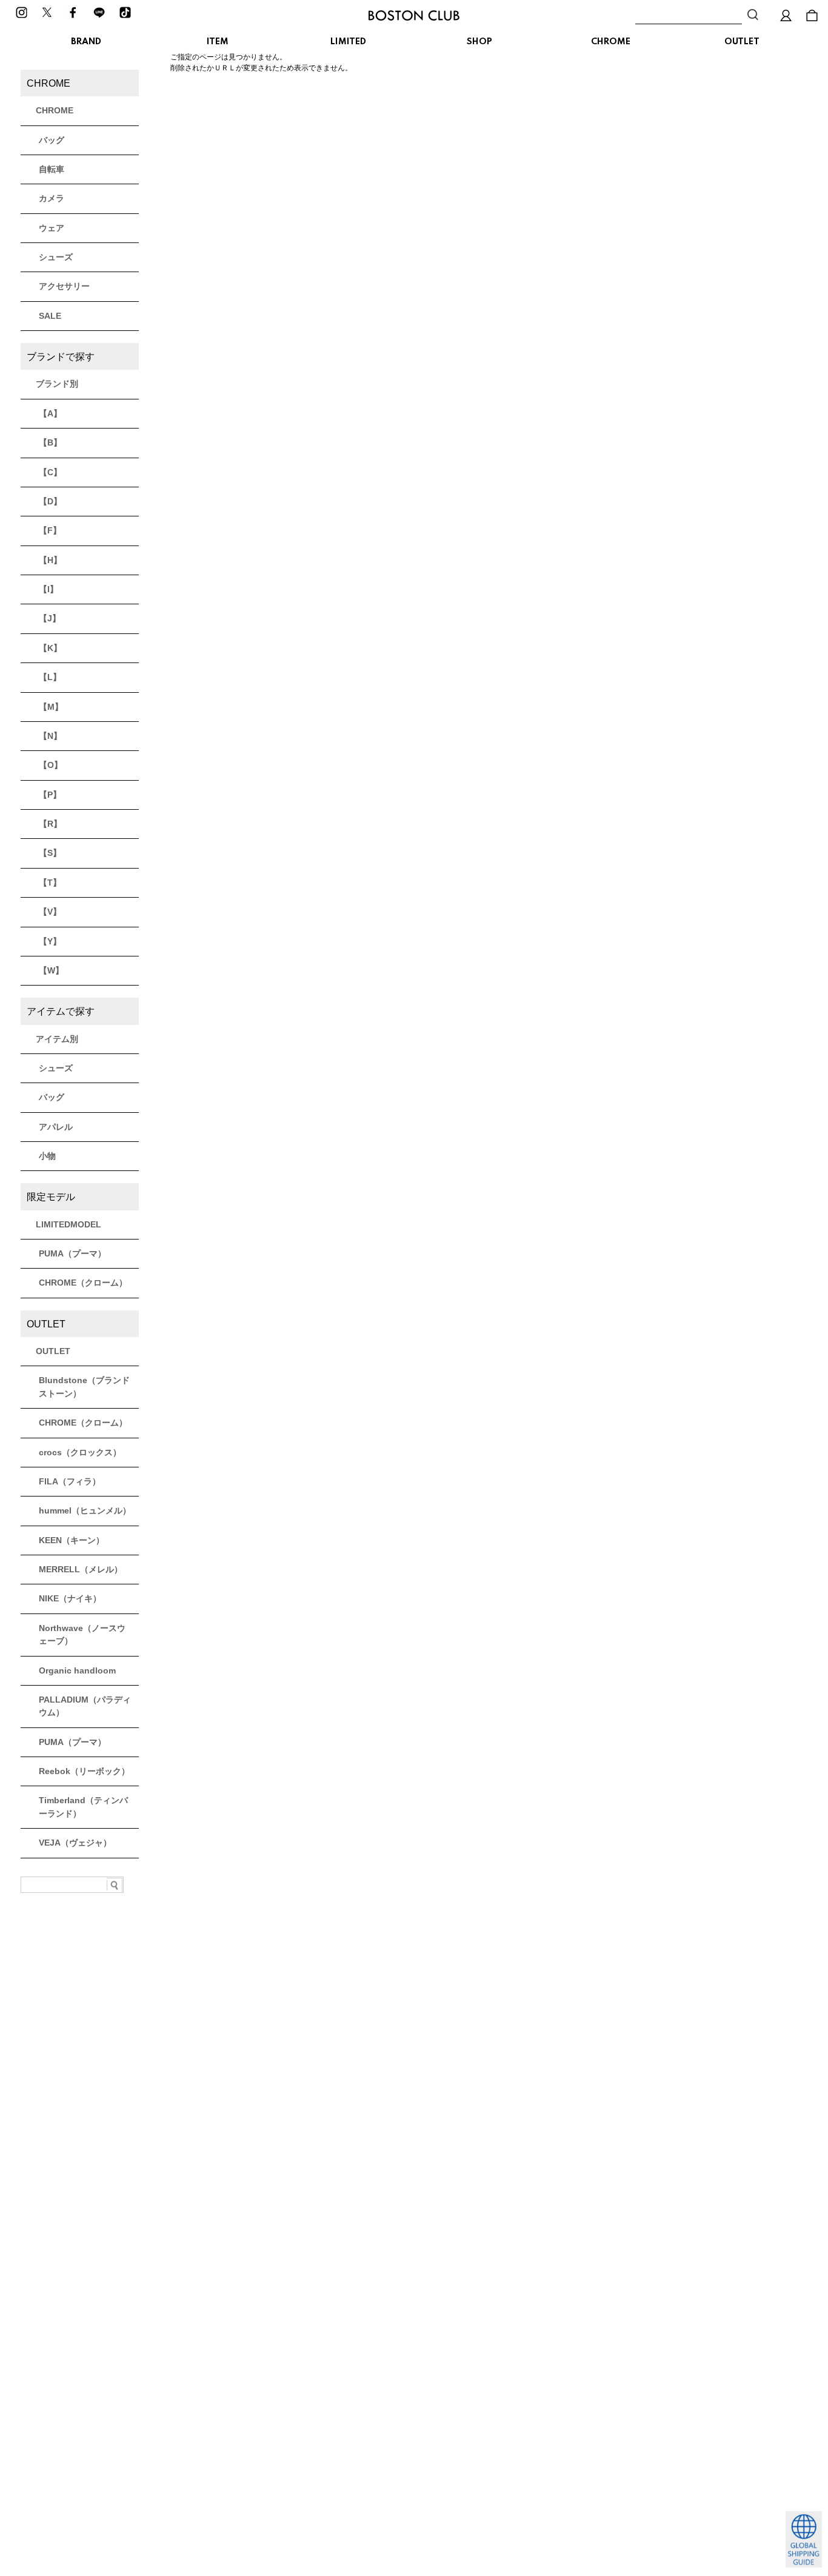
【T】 (50, 883)
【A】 (50, 413)
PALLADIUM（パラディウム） (85, 1706)
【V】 (50, 912)
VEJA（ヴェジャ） (75, 1843)
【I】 (48, 589)
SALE (50, 316)
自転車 (52, 169)
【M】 (51, 707)
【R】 (50, 824)
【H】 (50, 560)
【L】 (50, 677)
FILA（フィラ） (70, 1481)
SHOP (479, 42)
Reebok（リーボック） (84, 1771)
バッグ (52, 140)
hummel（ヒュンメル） (85, 1510)
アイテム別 (57, 1039)
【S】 (50, 853)
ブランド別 (57, 384)
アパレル (56, 1127)
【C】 (50, 472)
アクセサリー (64, 286)
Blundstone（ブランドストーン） (84, 1386)
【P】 (50, 795)
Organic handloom (77, 1670)
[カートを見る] (812, 15)
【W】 (51, 970)
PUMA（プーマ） (72, 1253)
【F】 (50, 530)
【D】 (50, 501)
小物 (47, 1156)
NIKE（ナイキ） (70, 1598)
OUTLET (742, 42)
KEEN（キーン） (72, 1540)
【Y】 (50, 941)
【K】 (50, 648)
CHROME (611, 42)
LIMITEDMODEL (68, 1224)
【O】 (51, 765)
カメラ (52, 198)
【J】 (50, 618)
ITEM (218, 42)
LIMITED (348, 42)
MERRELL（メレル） (81, 1569)
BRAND (86, 42)
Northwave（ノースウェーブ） (82, 1634)
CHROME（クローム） (83, 1283)
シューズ (56, 257)
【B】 (50, 442)
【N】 (50, 736)
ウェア (52, 228)
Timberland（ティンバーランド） (83, 1807)
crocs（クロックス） (80, 1452)
